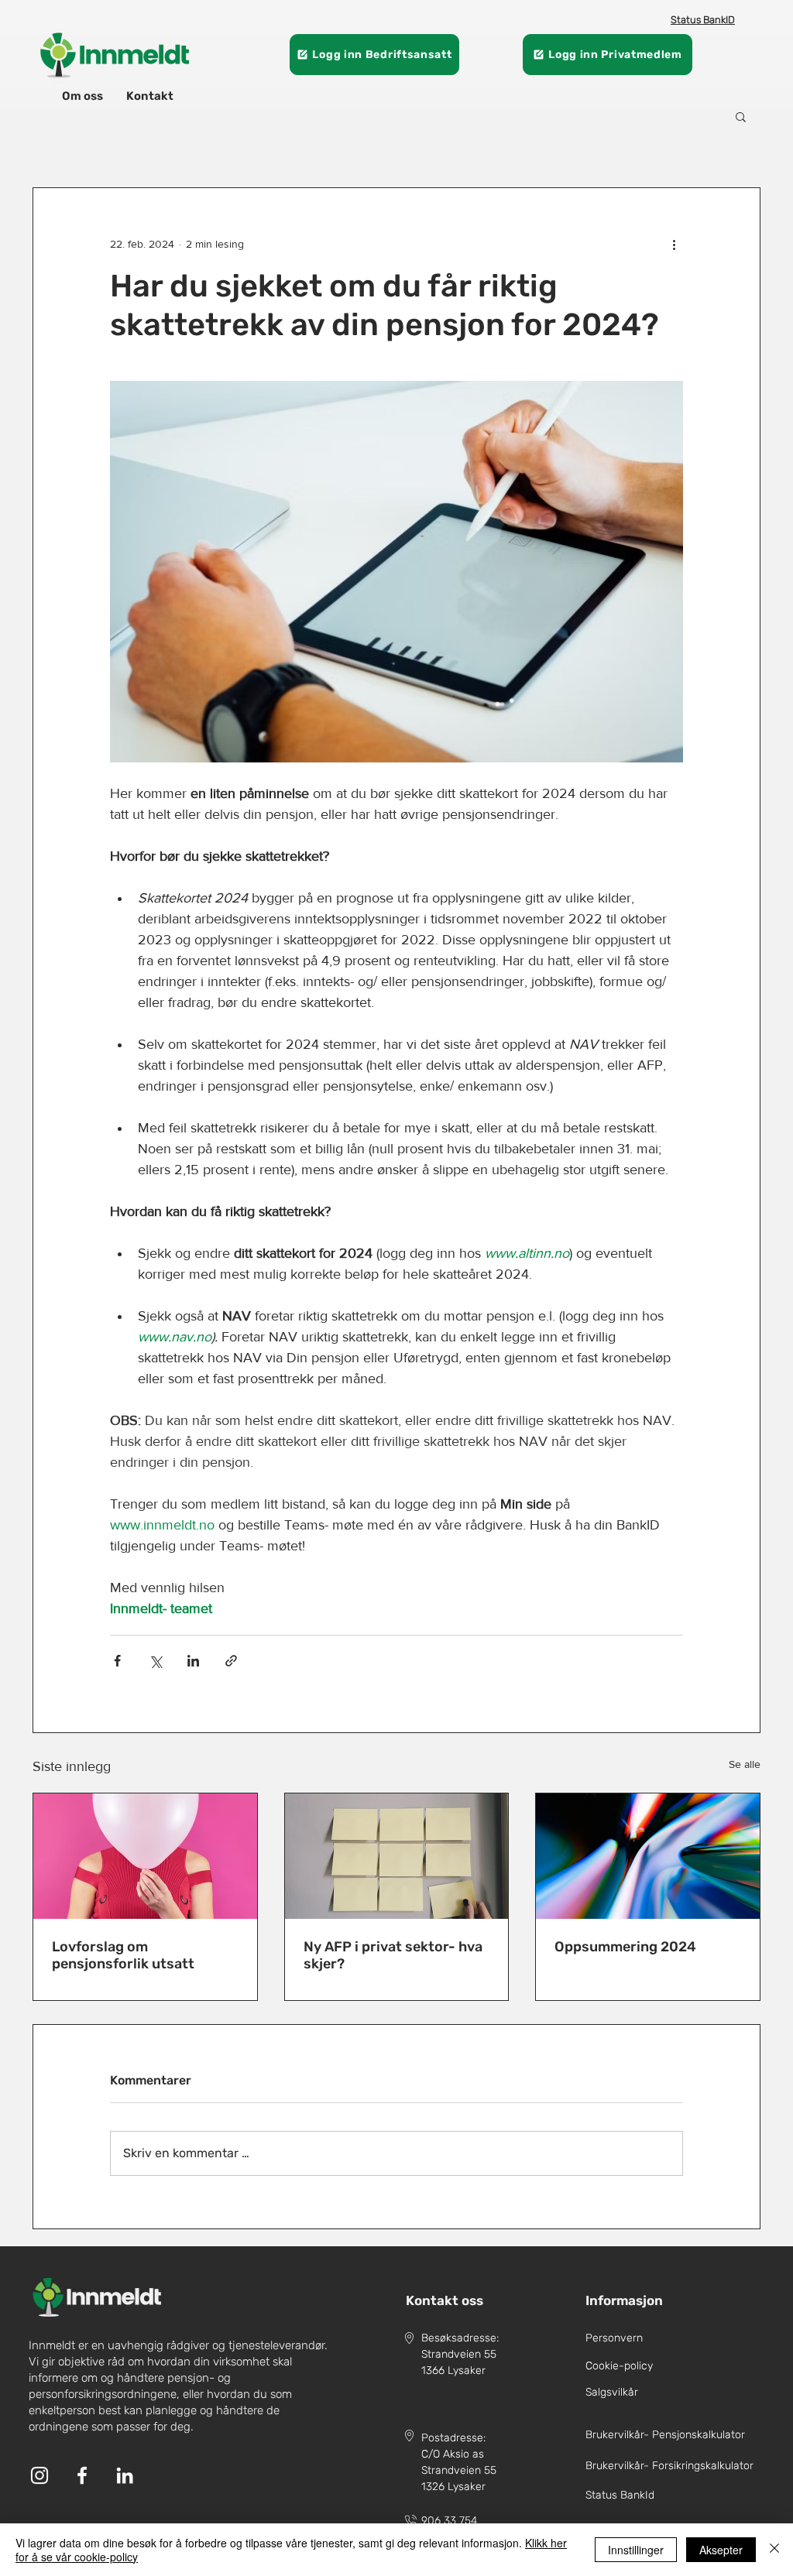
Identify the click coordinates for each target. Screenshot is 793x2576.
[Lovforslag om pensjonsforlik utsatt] (145, 1856)
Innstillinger (636, 2550)
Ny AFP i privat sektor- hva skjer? (393, 1955)
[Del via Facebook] (117, 1661)
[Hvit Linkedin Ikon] (125, 2475)
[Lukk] (774, 2550)
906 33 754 (449, 2521)
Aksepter (721, 2550)
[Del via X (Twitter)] (155, 1661)
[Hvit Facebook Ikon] (82, 2475)
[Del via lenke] (231, 1661)
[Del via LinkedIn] (193, 1661)
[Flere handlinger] (674, 244)
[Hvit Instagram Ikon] (39, 2475)
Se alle (745, 1764)
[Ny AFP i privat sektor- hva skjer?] (397, 1856)
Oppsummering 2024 (625, 1947)
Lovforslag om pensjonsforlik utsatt (123, 1955)
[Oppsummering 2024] (648, 1856)
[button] (741, 116)
